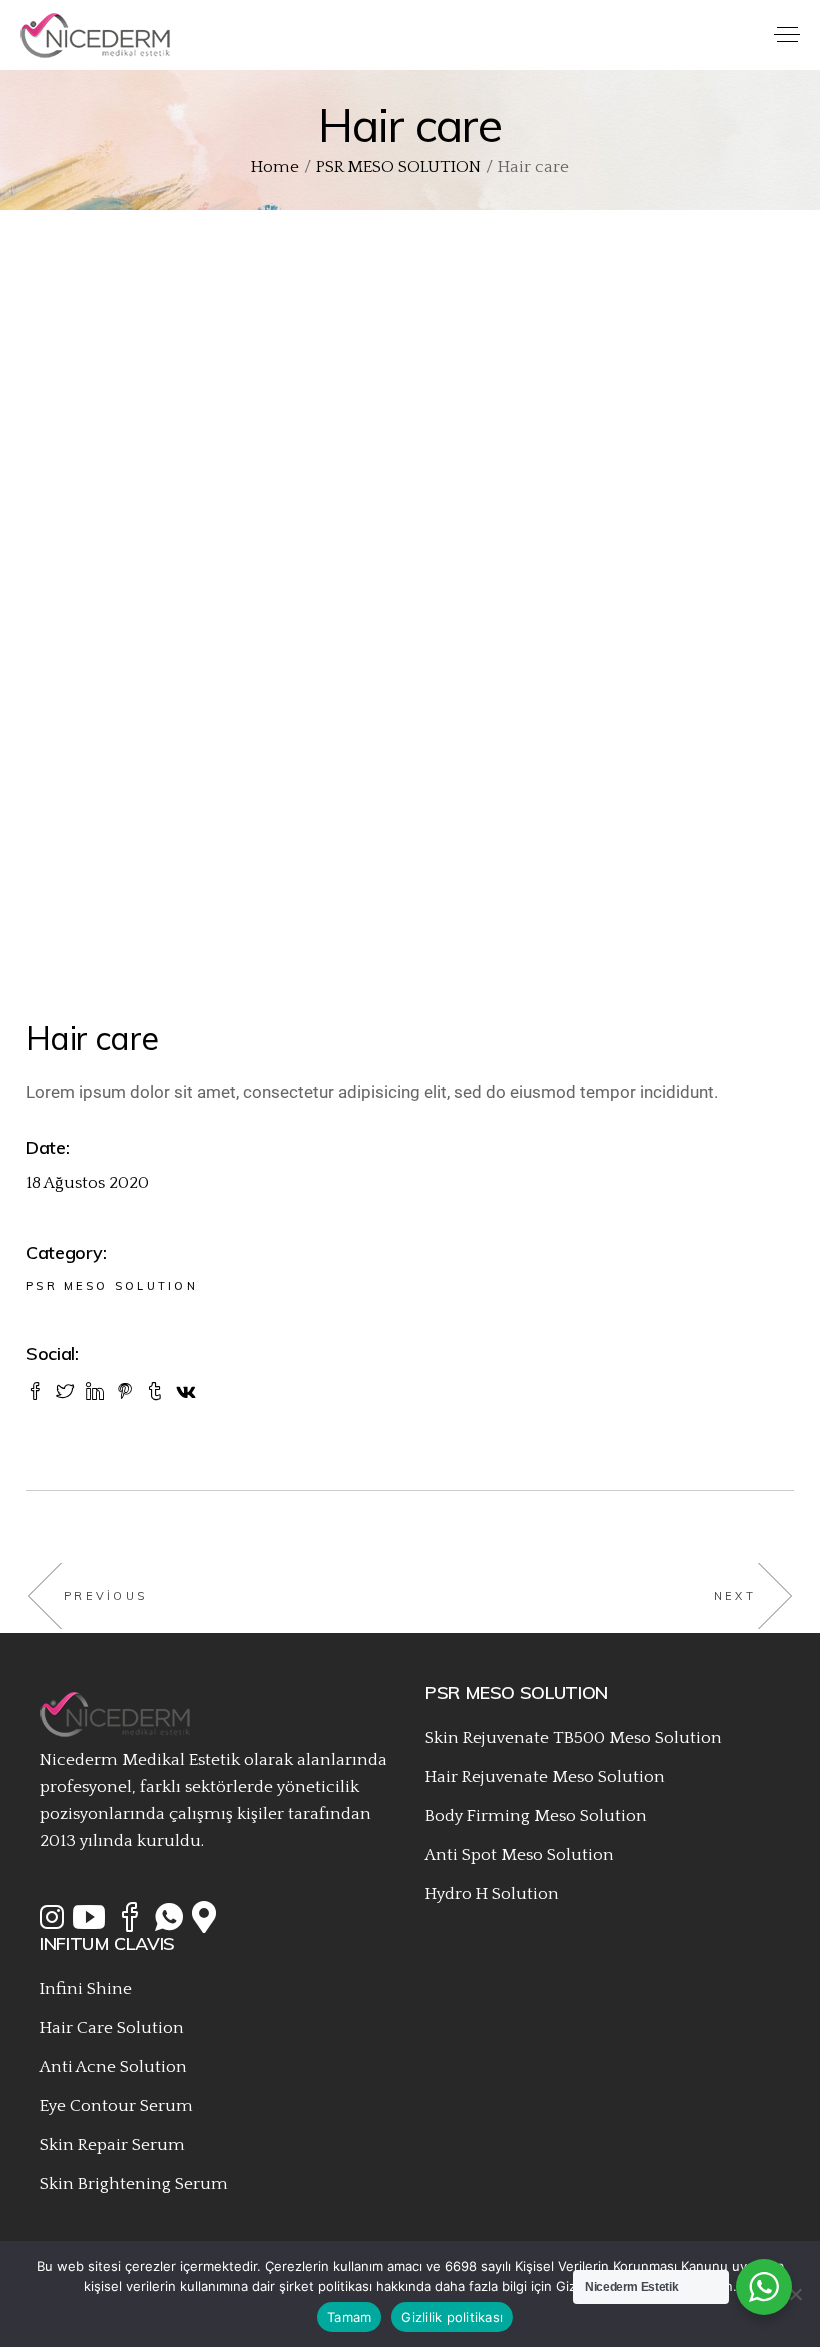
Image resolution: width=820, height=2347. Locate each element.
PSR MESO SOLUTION (112, 1286)
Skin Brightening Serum (134, 2184)
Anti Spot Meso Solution (519, 1855)
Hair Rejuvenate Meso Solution (545, 1777)
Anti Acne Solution (113, 2067)
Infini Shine (86, 1989)
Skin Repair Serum (112, 2145)
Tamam (349, 2317)
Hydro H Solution (492, 1894)
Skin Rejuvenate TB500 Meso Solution (573, 1738)
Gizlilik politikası (452, 2317)
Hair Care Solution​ (112, 2028)
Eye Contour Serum (116, 2106)
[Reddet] (795, 2294)
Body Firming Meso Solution (536, 1816)
